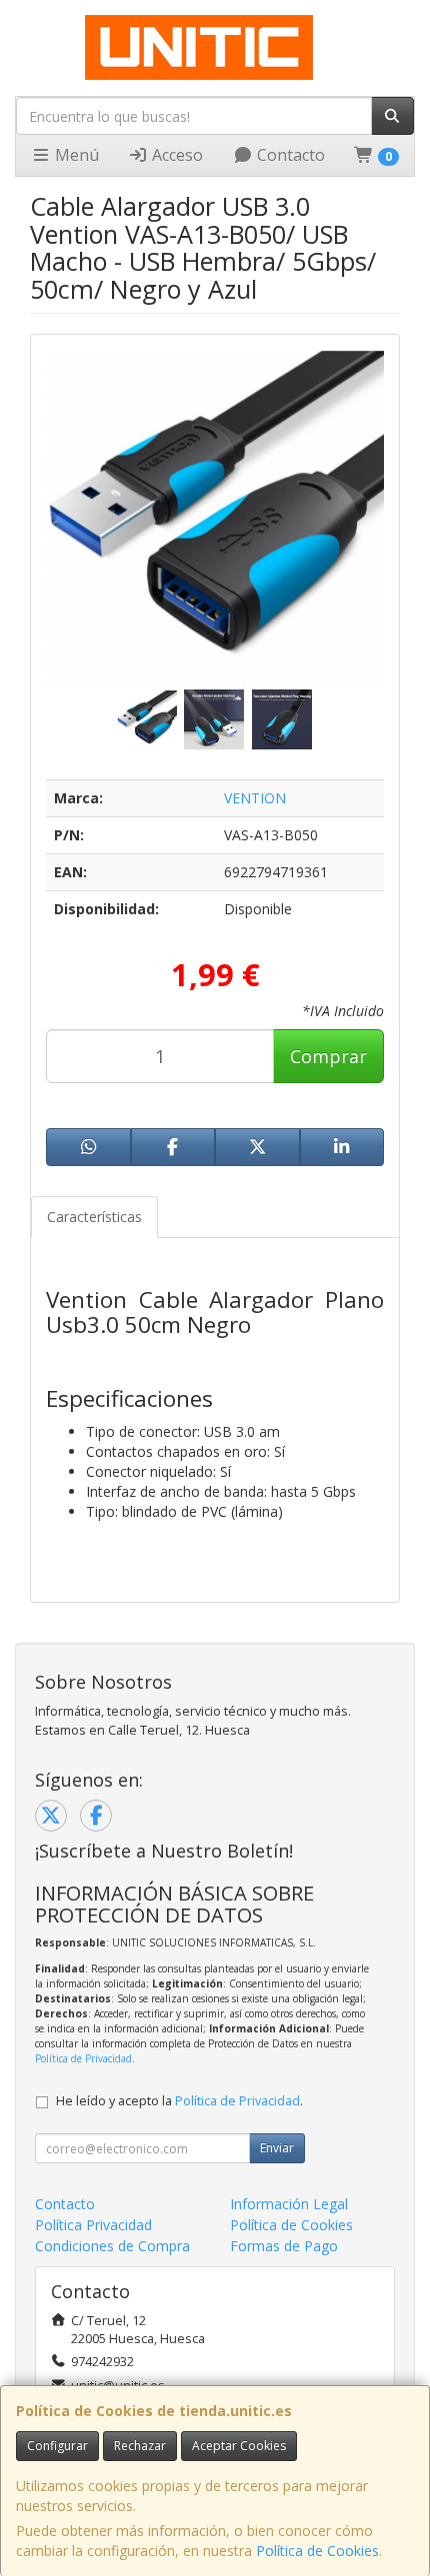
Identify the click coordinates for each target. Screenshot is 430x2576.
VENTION (255, 798)
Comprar (328, 1056)
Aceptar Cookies (239, 2446)
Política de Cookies (317, 2551)
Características (94, 1217)
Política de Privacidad (83, 2058)
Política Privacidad (93, 2225)
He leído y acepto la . (179, 2101)
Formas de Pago (284, 2246)
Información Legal (289, 2204)
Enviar (277, 2148)
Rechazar (140, 2446)
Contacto (289, 155)
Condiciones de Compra (112, 2246)
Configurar (57, 2446)
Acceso (175, 155)
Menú (75, 155)
